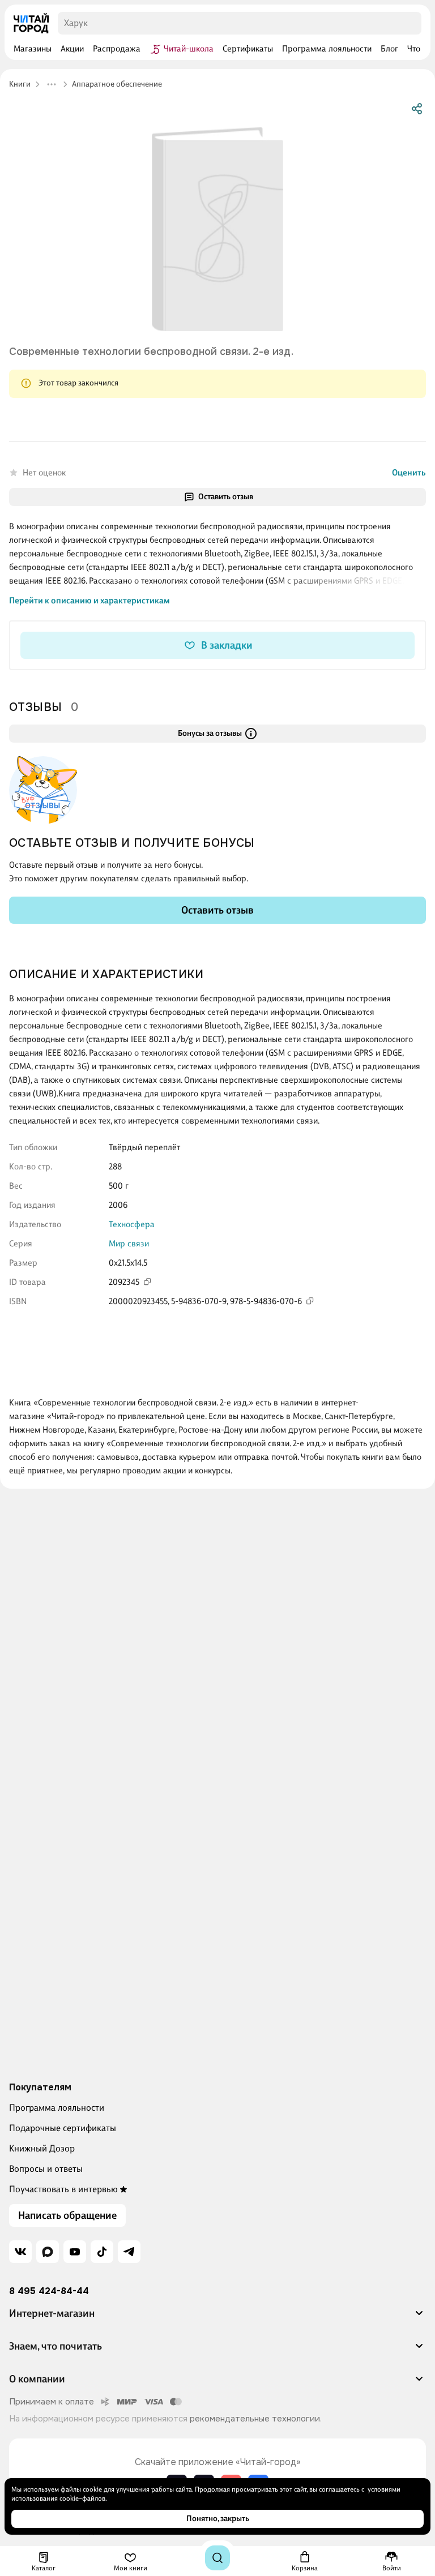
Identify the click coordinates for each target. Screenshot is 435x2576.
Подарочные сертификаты (63, 2128)
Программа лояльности (57, 2108)
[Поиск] (217, 2558)
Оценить (409, 473)
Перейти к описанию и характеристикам (89, 601)
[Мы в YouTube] (75, 2252)
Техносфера (132, 1224)
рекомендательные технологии (255, 2419)
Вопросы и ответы (46, 2169)
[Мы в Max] (48, 2252)
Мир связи (129, 1244)
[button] (217, 2318)
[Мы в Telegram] (129, 2252)
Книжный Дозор (42, 2148)
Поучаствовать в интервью (63, 2189)
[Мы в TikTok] (102, 2252)
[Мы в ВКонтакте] (20, 2252)
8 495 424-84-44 (49, 2291)
